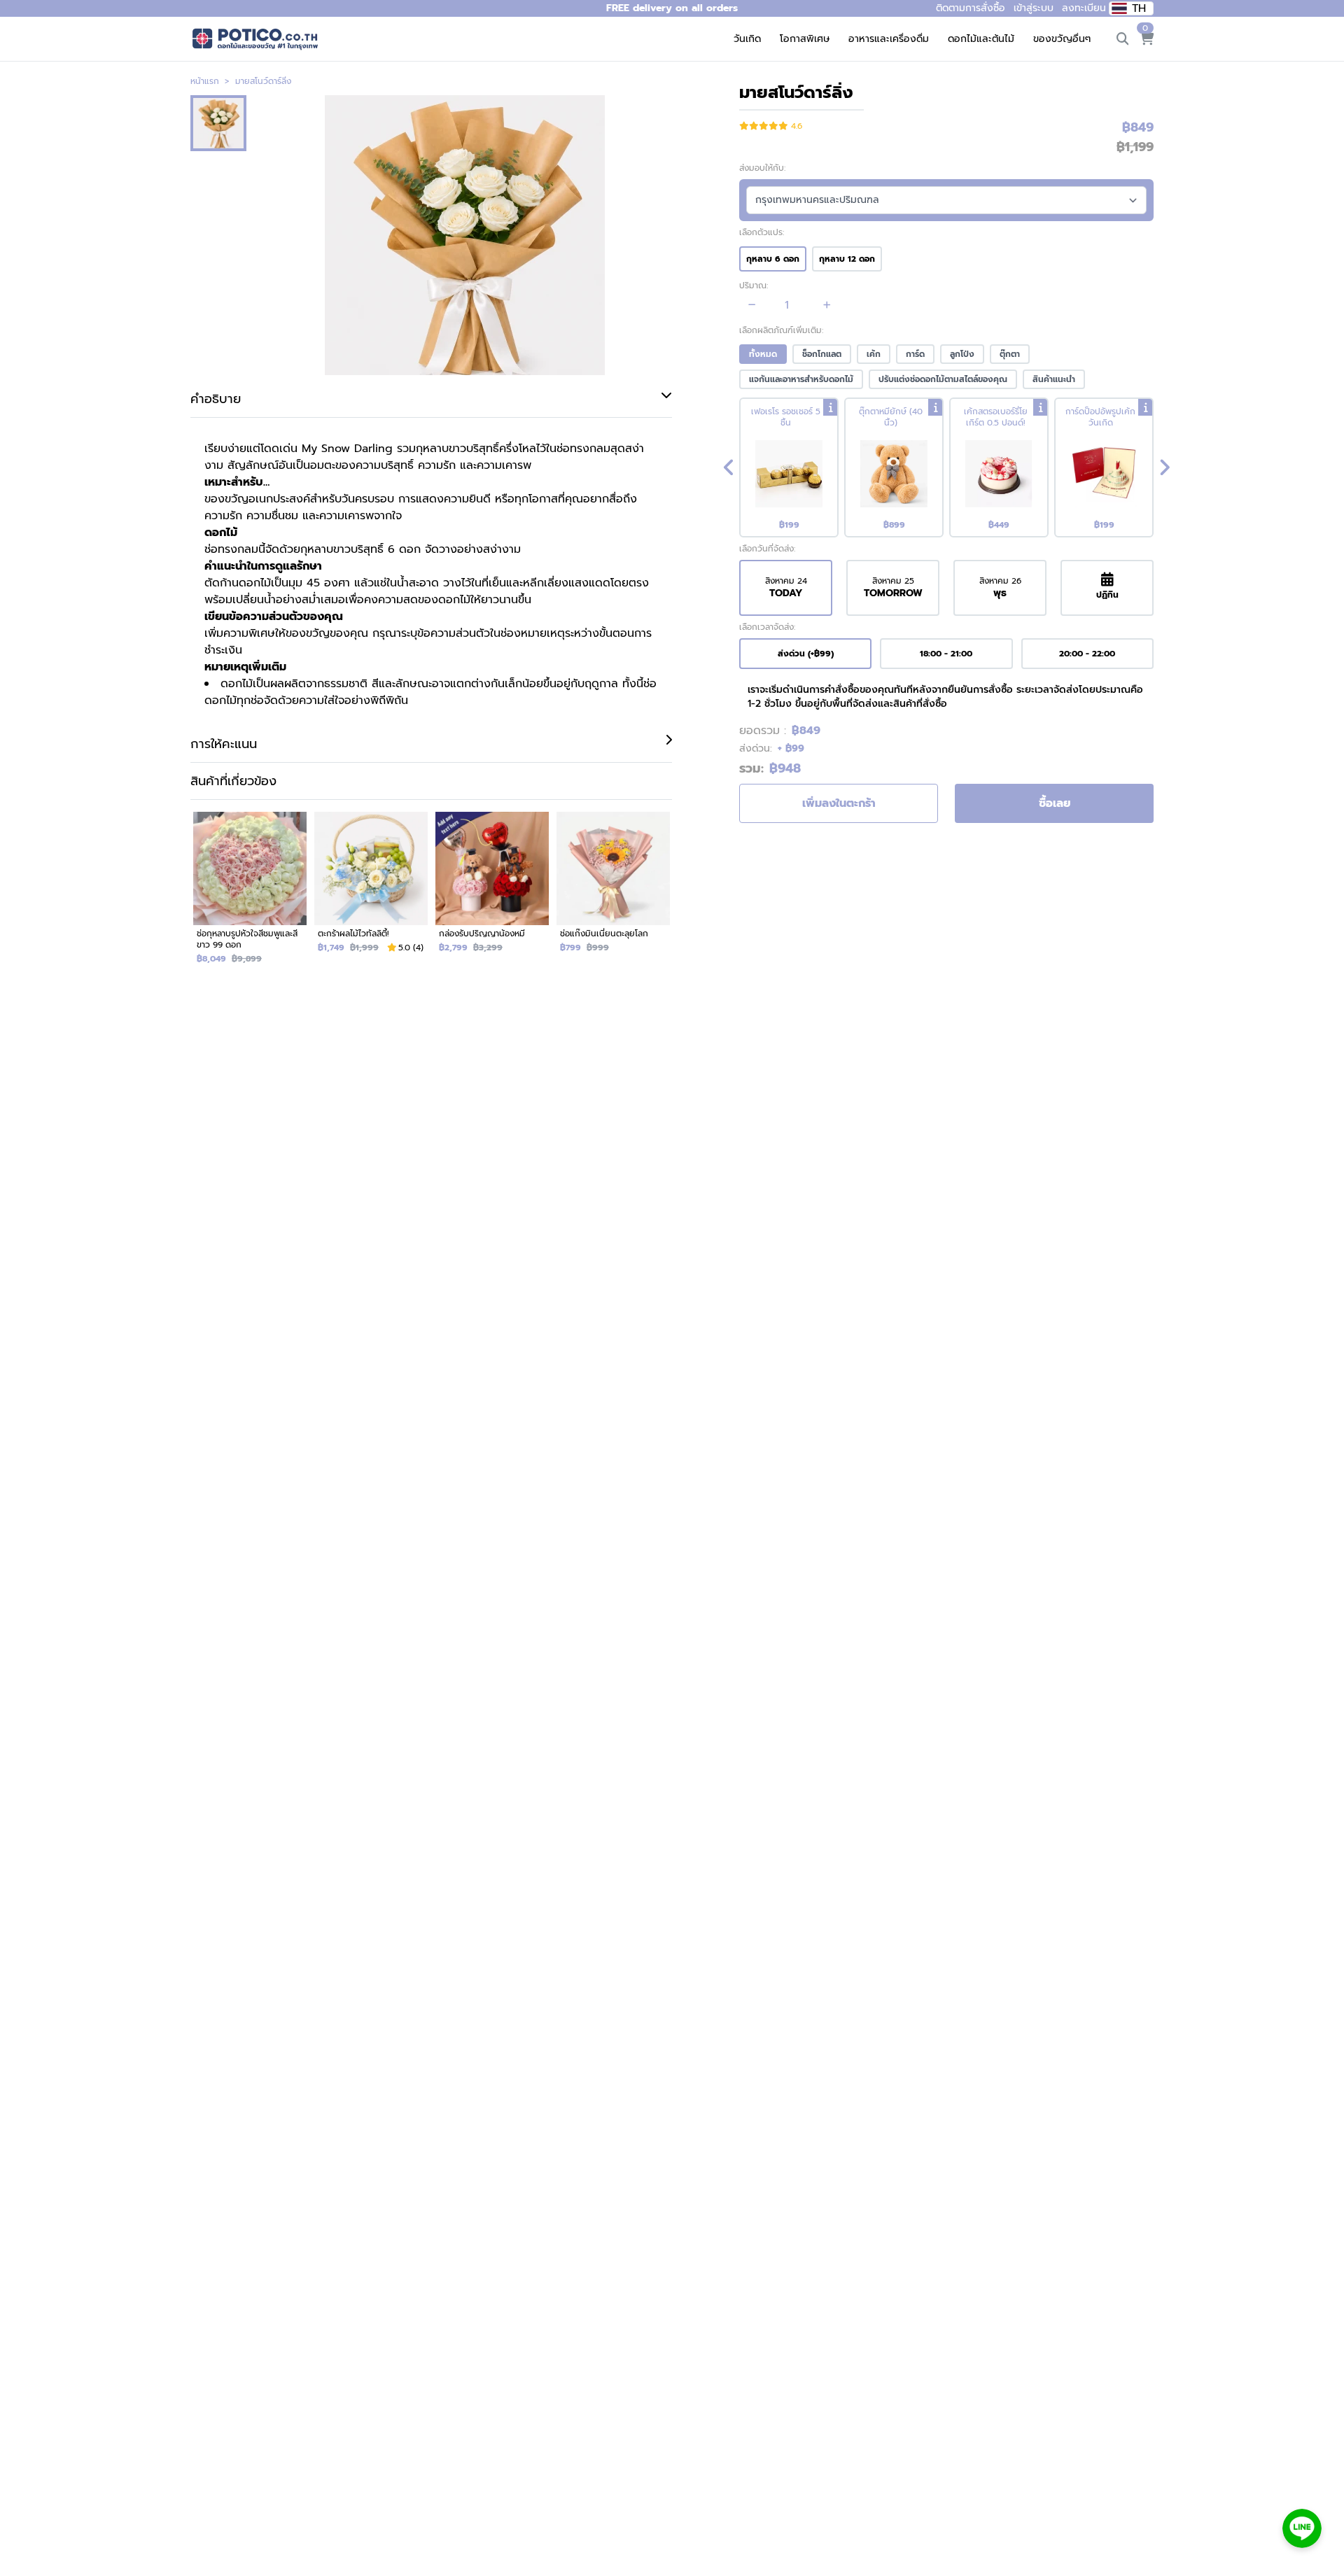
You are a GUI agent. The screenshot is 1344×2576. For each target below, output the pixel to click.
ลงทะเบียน (1084, 8)
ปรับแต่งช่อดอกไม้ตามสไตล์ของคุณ (943, 379)
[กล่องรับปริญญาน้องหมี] (492, 894)
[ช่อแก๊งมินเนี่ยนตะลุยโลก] (613, 894)
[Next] (1164, 467)
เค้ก (874, 354)
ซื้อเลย (1055, 803)
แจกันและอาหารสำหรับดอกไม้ (801, 379)
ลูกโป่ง (962, 354)
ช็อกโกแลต (822, 354)
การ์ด (915, 354)
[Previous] (729, 467)
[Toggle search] (1123, 39)
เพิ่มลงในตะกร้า (839, 803)
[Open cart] (1147, 39)
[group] (946, 467)
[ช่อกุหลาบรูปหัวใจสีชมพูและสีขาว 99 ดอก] (250, 894)
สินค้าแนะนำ (1054, 379)
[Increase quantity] (827, 305)
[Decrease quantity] (752, 305)
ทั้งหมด (763, 354)
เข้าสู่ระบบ (1034, 8)
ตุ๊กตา (1010, 354)
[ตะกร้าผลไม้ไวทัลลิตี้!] (371, 894)
